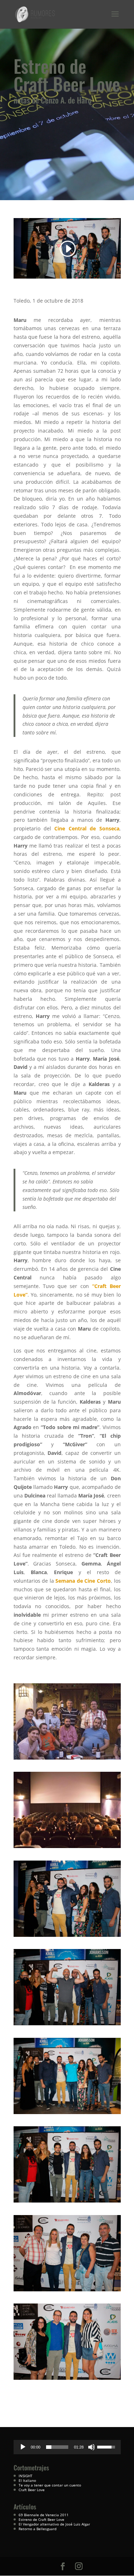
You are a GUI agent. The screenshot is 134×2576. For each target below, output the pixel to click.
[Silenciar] (91, 2447)
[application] (67, 2447)
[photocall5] (67, 2291)
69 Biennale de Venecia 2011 (44, 2515)
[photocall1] (67, 1937)
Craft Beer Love (32, 2490)
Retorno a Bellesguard (38, 2529)
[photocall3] (67, 2114)
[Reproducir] (23, 2447)
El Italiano (27, 2480)
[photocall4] (67, 2202)
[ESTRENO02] (67, 1848)
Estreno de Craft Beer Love (41, 2519)
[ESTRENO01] (67, 1759)
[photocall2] (67, 2025)
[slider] (57, 2447)
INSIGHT (26, 2476)
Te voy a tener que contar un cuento (50, 2485)
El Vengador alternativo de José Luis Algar (54, 2524)
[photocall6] (67, 2380)
